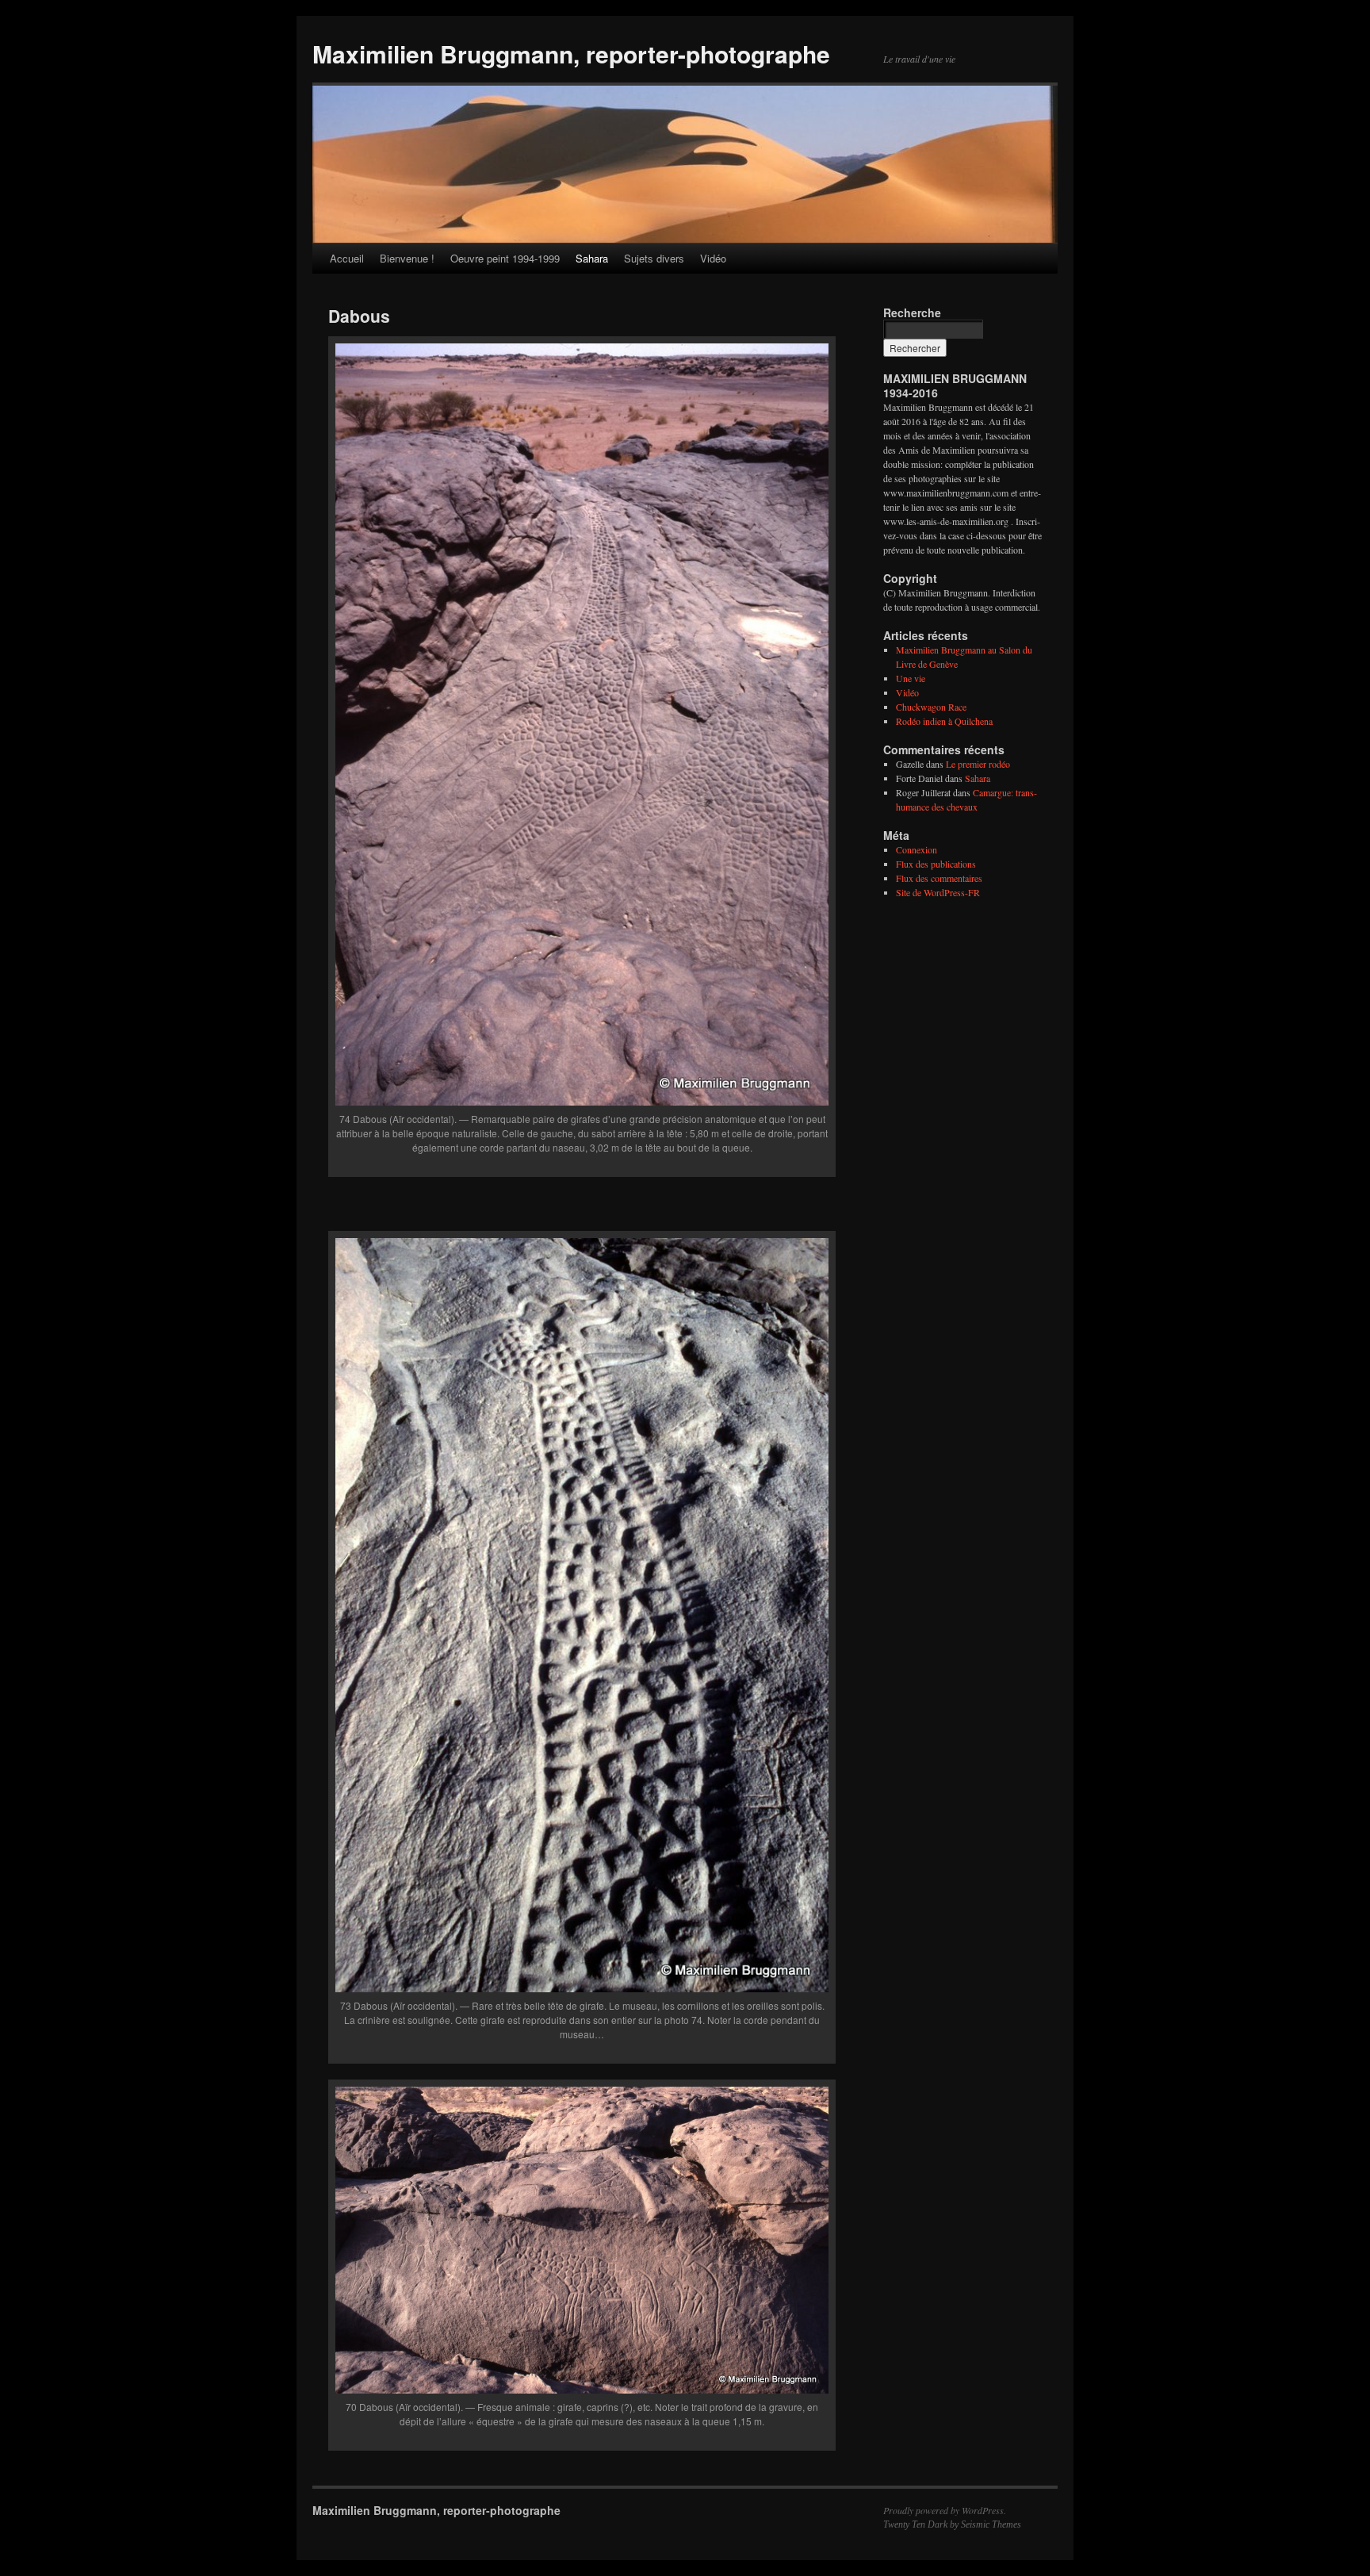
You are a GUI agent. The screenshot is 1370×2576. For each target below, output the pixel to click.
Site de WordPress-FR (938, 892)
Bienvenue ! (407, 258)
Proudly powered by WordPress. (945, 2510)
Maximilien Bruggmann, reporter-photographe (571, 54)
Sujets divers (654, 258)
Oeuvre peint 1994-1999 (505, 258)
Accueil (347, 258)
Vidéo (713, 258)
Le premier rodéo (978, 764)
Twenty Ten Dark (915, 2524)
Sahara (592, 258)
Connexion (917, 849)
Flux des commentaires (939, 878)
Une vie (911, 678)
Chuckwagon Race (931, 707)
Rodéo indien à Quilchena (944, 721)
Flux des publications (936, 864)
